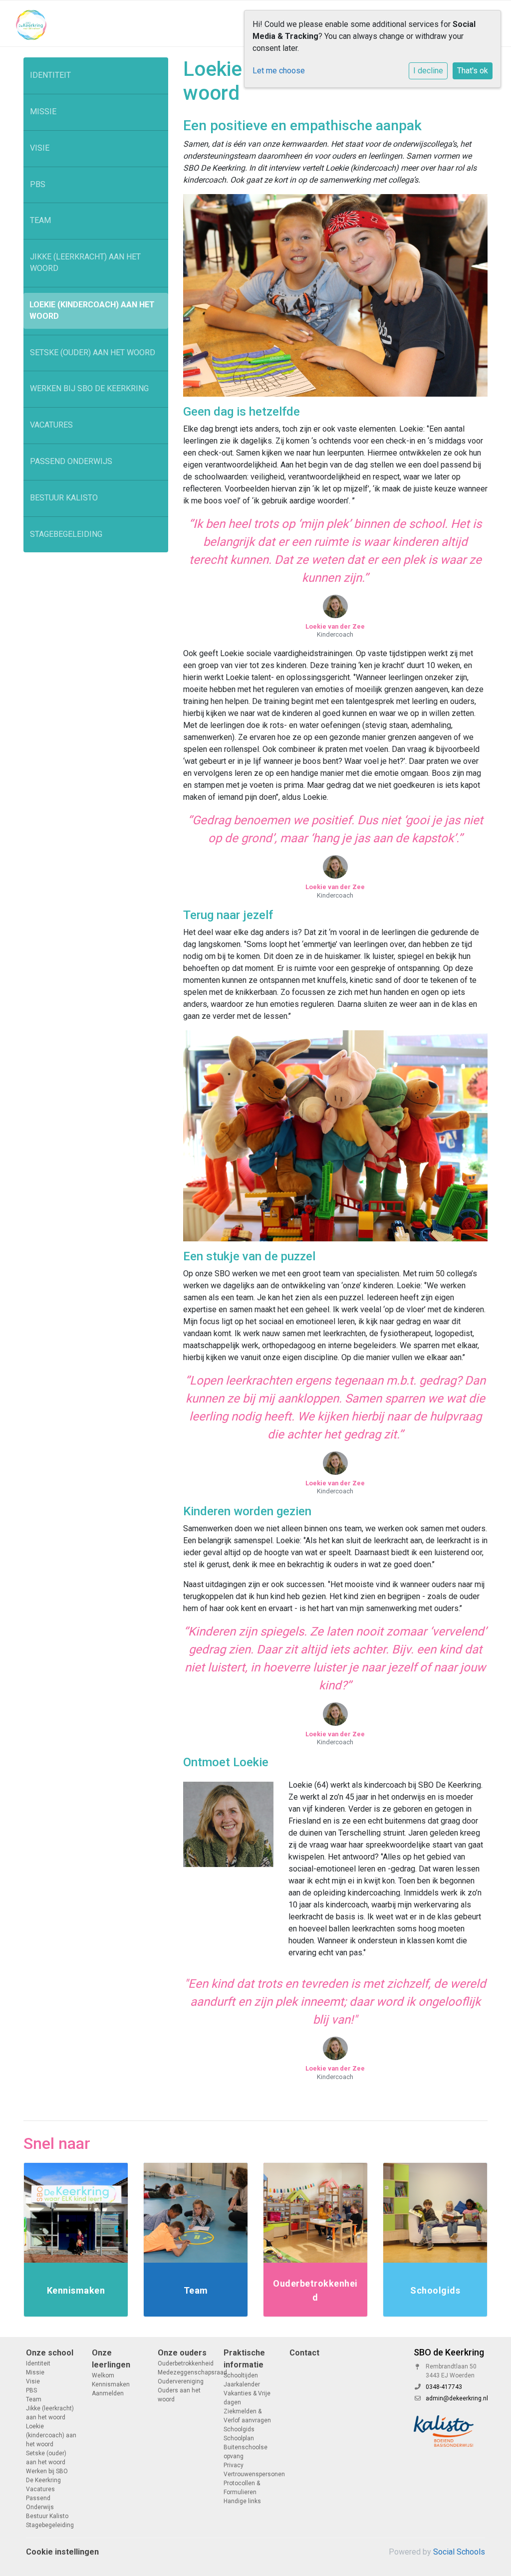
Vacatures (51, 425)
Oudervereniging (181, 2381)
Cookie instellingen (62, 2552)
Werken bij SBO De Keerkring (89, 388)
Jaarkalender (242, 2384)
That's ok (473, 71)
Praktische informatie (244, 2359)
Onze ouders (182, 2353)
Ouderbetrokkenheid (183, 2363)
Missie (43, 112)
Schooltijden (241, 2375)
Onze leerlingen (111, 2359)
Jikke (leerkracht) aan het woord (85, 262)
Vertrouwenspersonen (249, 2474)
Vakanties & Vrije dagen (247, 2398)
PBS (38, 184)
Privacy (234, 2465)
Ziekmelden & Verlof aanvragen (247, 2416)
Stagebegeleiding (66, 534)
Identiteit (50, 75)
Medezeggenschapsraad (183, 2372)
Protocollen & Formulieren (242, 2488)
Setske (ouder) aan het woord (93, 352)
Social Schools (459, 2552)
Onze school (50, 2353)
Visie (40, 148)
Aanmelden (108, 2393)
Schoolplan (239, 2438)
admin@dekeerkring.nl (457, 2398)
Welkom (103, 2375)
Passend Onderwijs (71, 461)
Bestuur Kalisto (64, 498)
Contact (304, 2353)
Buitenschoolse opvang (246, 2452)
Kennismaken (111, 2384)
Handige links (242, 2501)
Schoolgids (239, 2429)
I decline (428, 71)
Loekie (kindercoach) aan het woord (92, 310)
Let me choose (279, 71)
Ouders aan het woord (179, 2395)
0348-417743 (444, 2387)
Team (40, 220)
